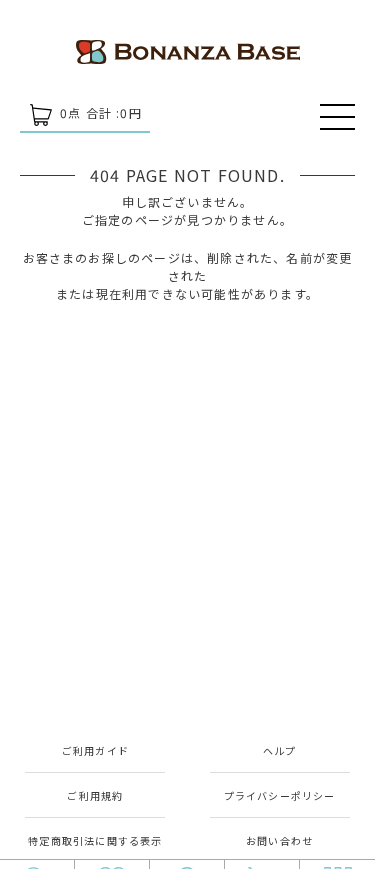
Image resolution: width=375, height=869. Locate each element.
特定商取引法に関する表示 (95, 840)
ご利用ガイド (95, 750)
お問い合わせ (279, 840)
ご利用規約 (95, 795)
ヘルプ (280, 750)
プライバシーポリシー (280, 795)
